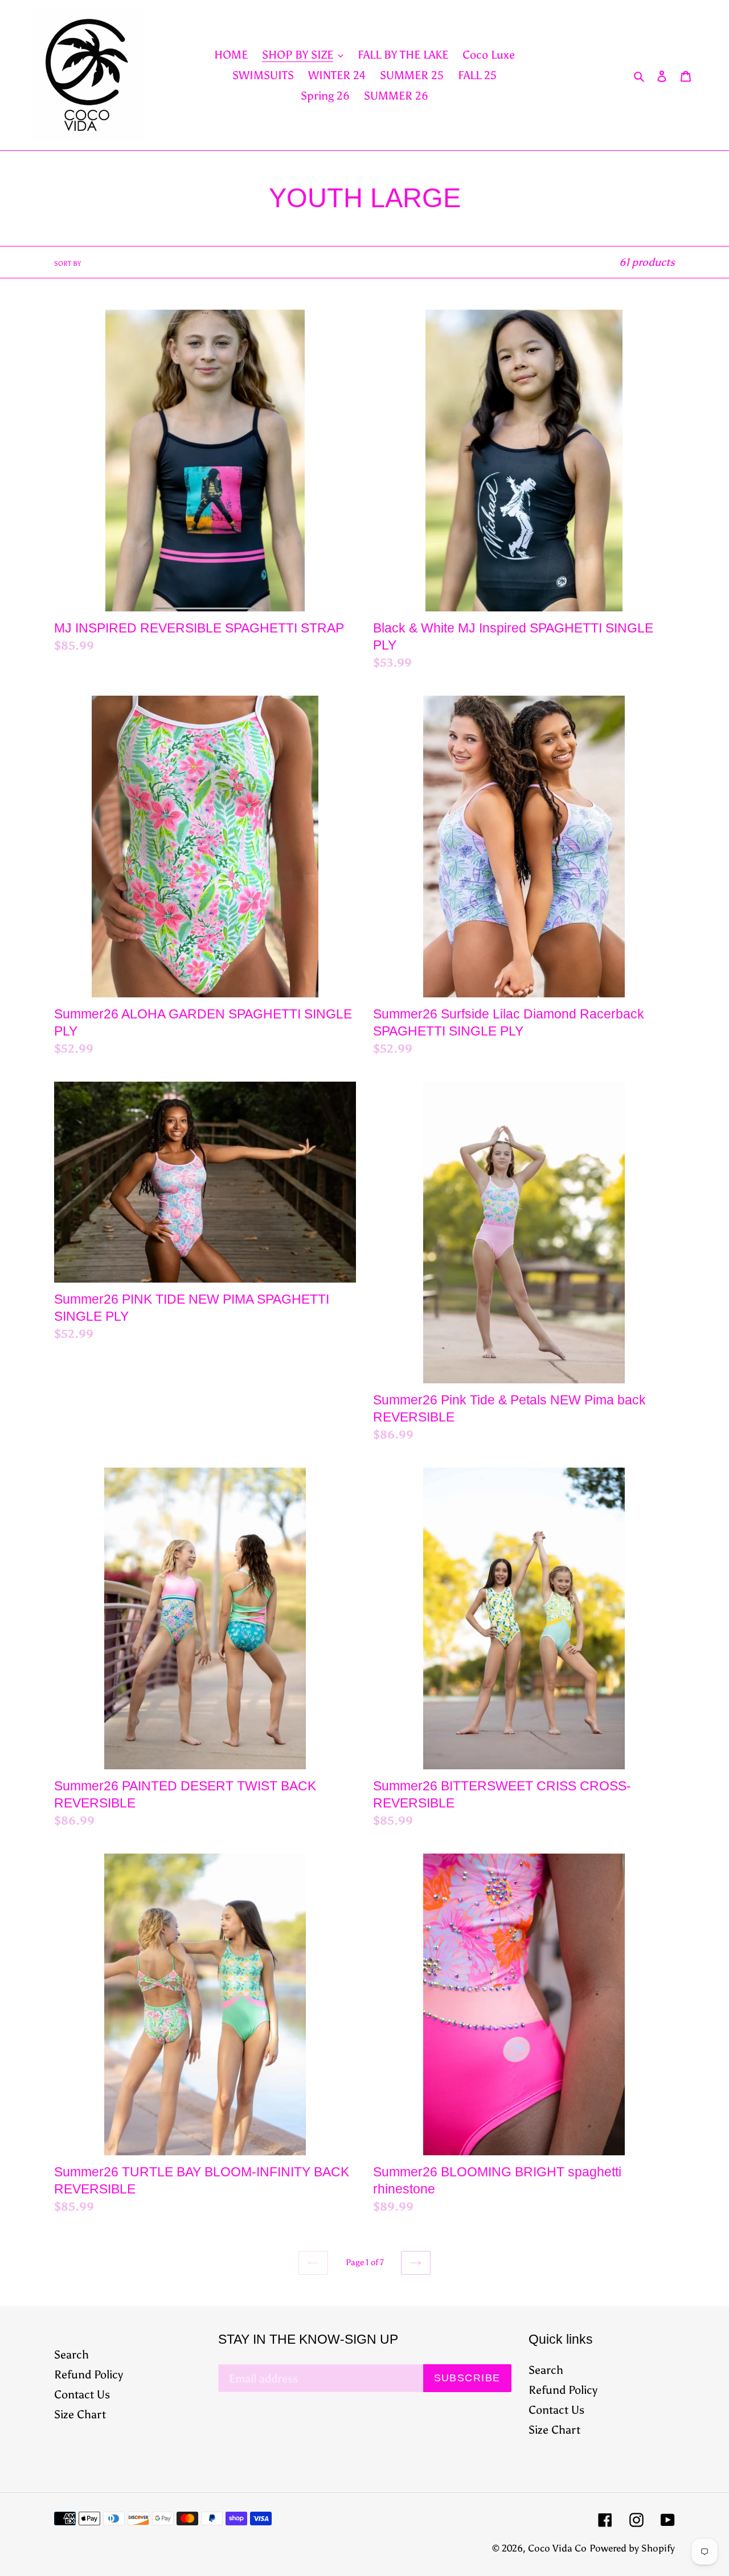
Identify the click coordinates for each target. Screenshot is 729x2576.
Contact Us (82, 2394)
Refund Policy (89, 2374)
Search (71, 2355)
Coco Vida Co (557, 2548)
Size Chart (80, 2414)
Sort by (67, 264)
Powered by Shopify (632, 2548)
